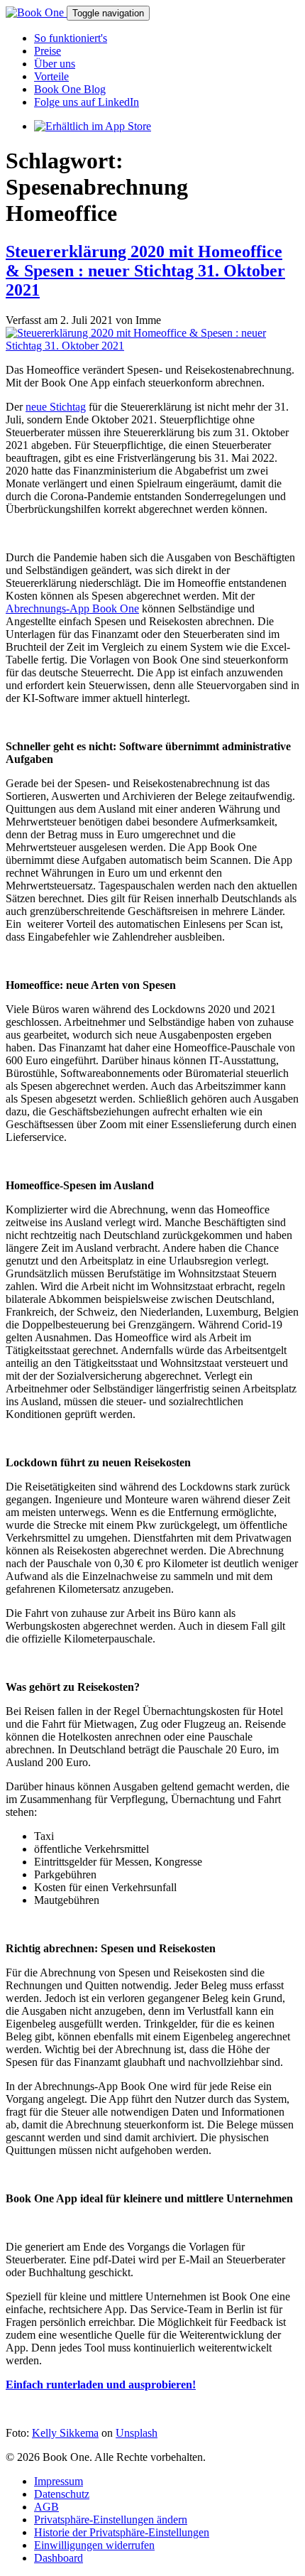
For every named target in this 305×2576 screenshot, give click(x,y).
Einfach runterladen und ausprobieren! (101, 2385)
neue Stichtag (56, 407)
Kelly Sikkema (65, 2433)
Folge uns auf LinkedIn (87, 102)
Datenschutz (62, 2494)
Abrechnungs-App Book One (72, 608)
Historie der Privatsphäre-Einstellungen (122, 2532)
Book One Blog (70, 89)
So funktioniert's (71, 38)
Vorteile (51, 76)
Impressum (59, 2481)
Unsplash (137, 2433)
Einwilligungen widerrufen (94, 2545)
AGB (46, 2507)
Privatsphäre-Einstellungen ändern (111, 2520)
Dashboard (59, 2558)
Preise (48, 51)
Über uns (55, 64)
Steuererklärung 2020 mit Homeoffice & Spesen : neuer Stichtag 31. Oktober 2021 (145, 271)
